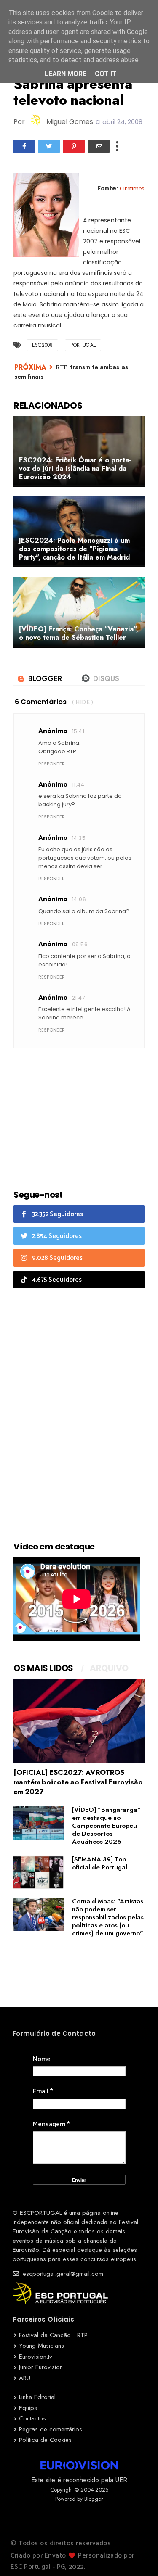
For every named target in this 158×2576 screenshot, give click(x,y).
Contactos (32, 2418)
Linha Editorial (37, 2397)
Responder (52, 764)
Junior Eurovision (41, 2367)
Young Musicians (42, 2346)
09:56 (80, 944)
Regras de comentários (51, 2429)
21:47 (79, 998)
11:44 (78, 785)
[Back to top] (137, 2556)
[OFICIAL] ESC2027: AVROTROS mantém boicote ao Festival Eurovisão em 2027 (78, 1782)
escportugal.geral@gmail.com (62, 2274)
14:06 (79, 899)
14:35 (79, 838)
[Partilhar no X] (49, 146)
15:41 (78, 731)
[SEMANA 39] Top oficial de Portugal (100, 1863)
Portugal (83, 345)
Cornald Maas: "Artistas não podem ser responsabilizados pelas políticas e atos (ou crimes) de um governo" (108, 1917)
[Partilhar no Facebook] (24, 146)
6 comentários (41, 702)
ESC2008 (42, 345)
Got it (106, 74)
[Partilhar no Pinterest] (74, 146)
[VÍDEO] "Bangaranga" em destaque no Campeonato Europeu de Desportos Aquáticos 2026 (106, 1826)
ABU (25, 2378)
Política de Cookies (45, 2440)
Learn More (66, 74)
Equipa (28, 2408)
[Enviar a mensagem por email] (99, 146)
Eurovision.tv (36, 2357)
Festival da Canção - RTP (53, 2335)
